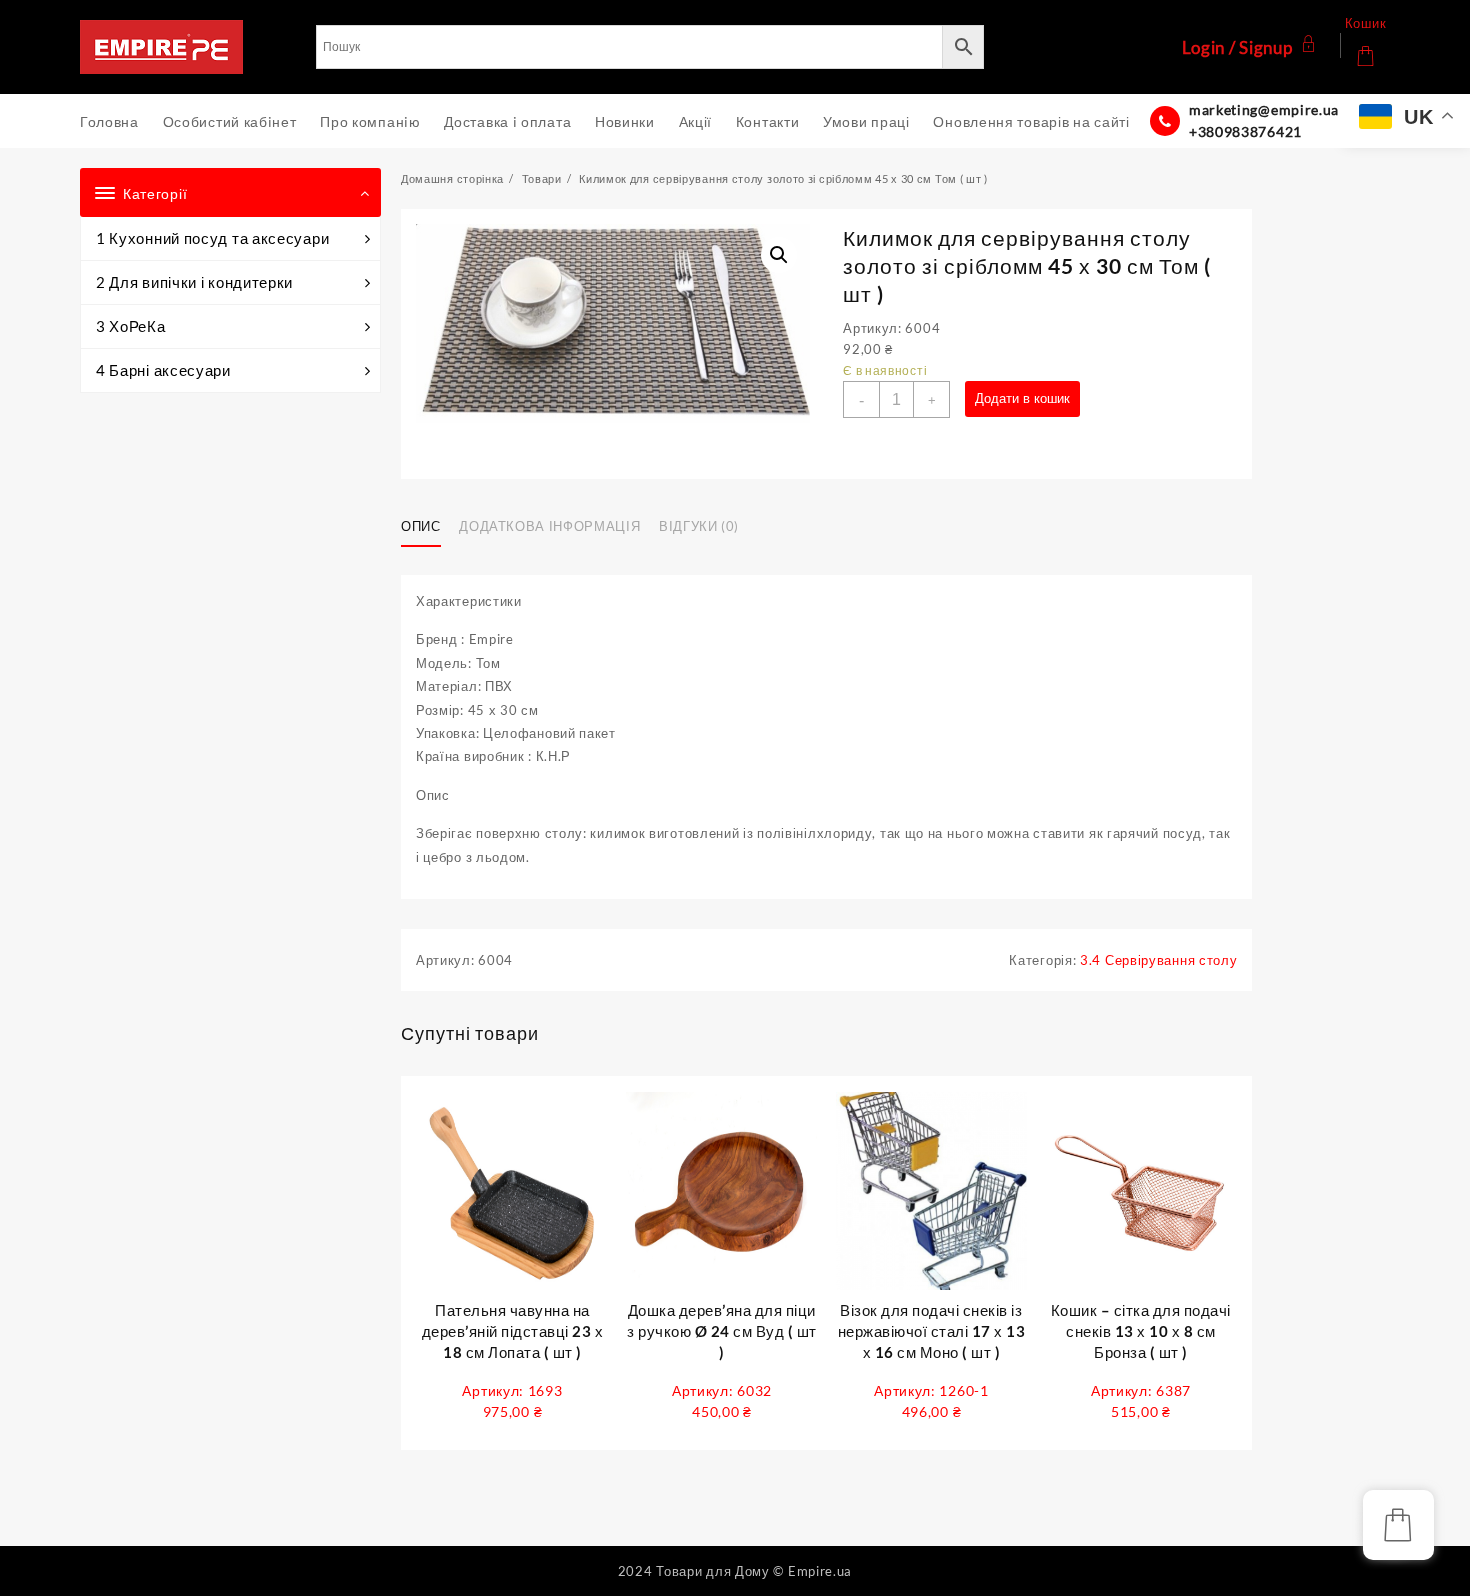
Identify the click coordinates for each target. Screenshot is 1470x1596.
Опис (421, 526)
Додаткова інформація (549, 526)
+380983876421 (1245, 131)
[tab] (428, 527)
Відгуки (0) (699, 526)
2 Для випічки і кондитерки (194, 282)
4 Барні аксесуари (163, 370)
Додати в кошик (1022, 398)
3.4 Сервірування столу (1158, 960)
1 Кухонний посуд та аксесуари (212, 238)
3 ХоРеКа (131, 326)
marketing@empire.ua (1264, 109)
